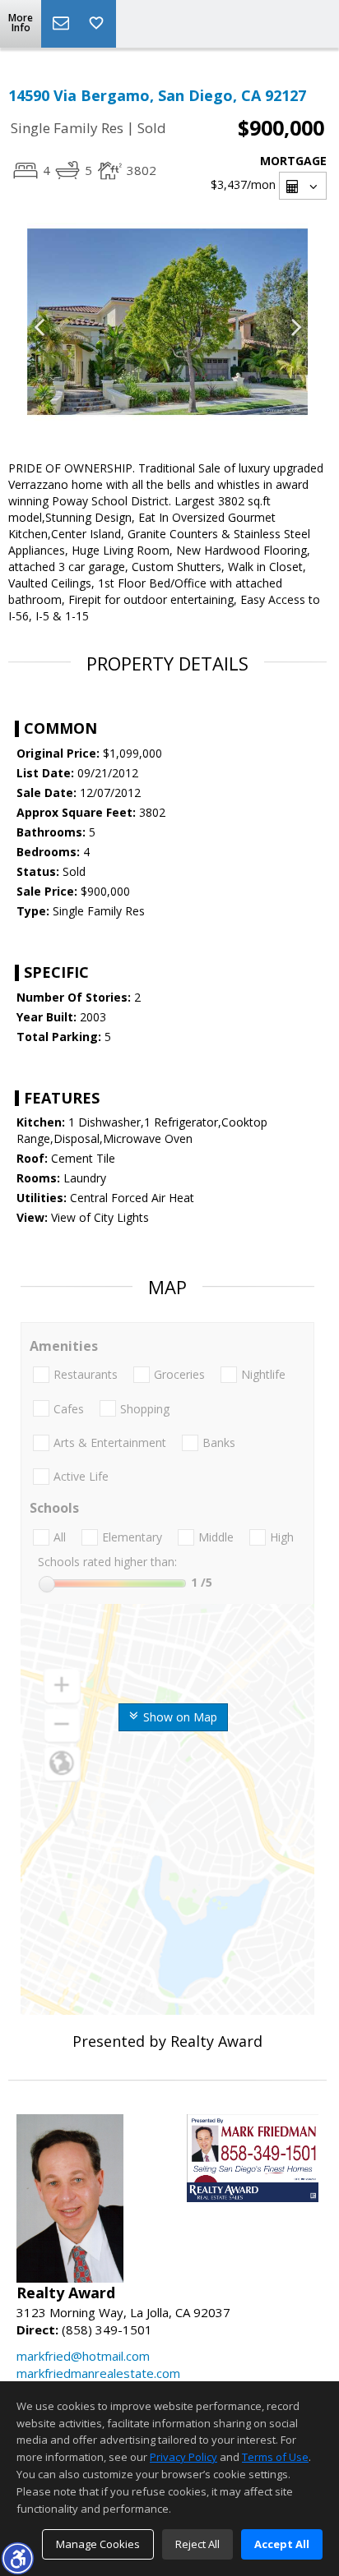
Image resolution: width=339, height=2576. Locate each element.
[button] (17, 2558)
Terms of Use (275, 2457)
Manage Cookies (98, 2544)
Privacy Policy (183, 2457)
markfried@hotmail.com (83, 2356)
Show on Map (179, 1717)
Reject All (197, 2544)
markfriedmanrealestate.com (98, 2373)
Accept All (282, 2544)
